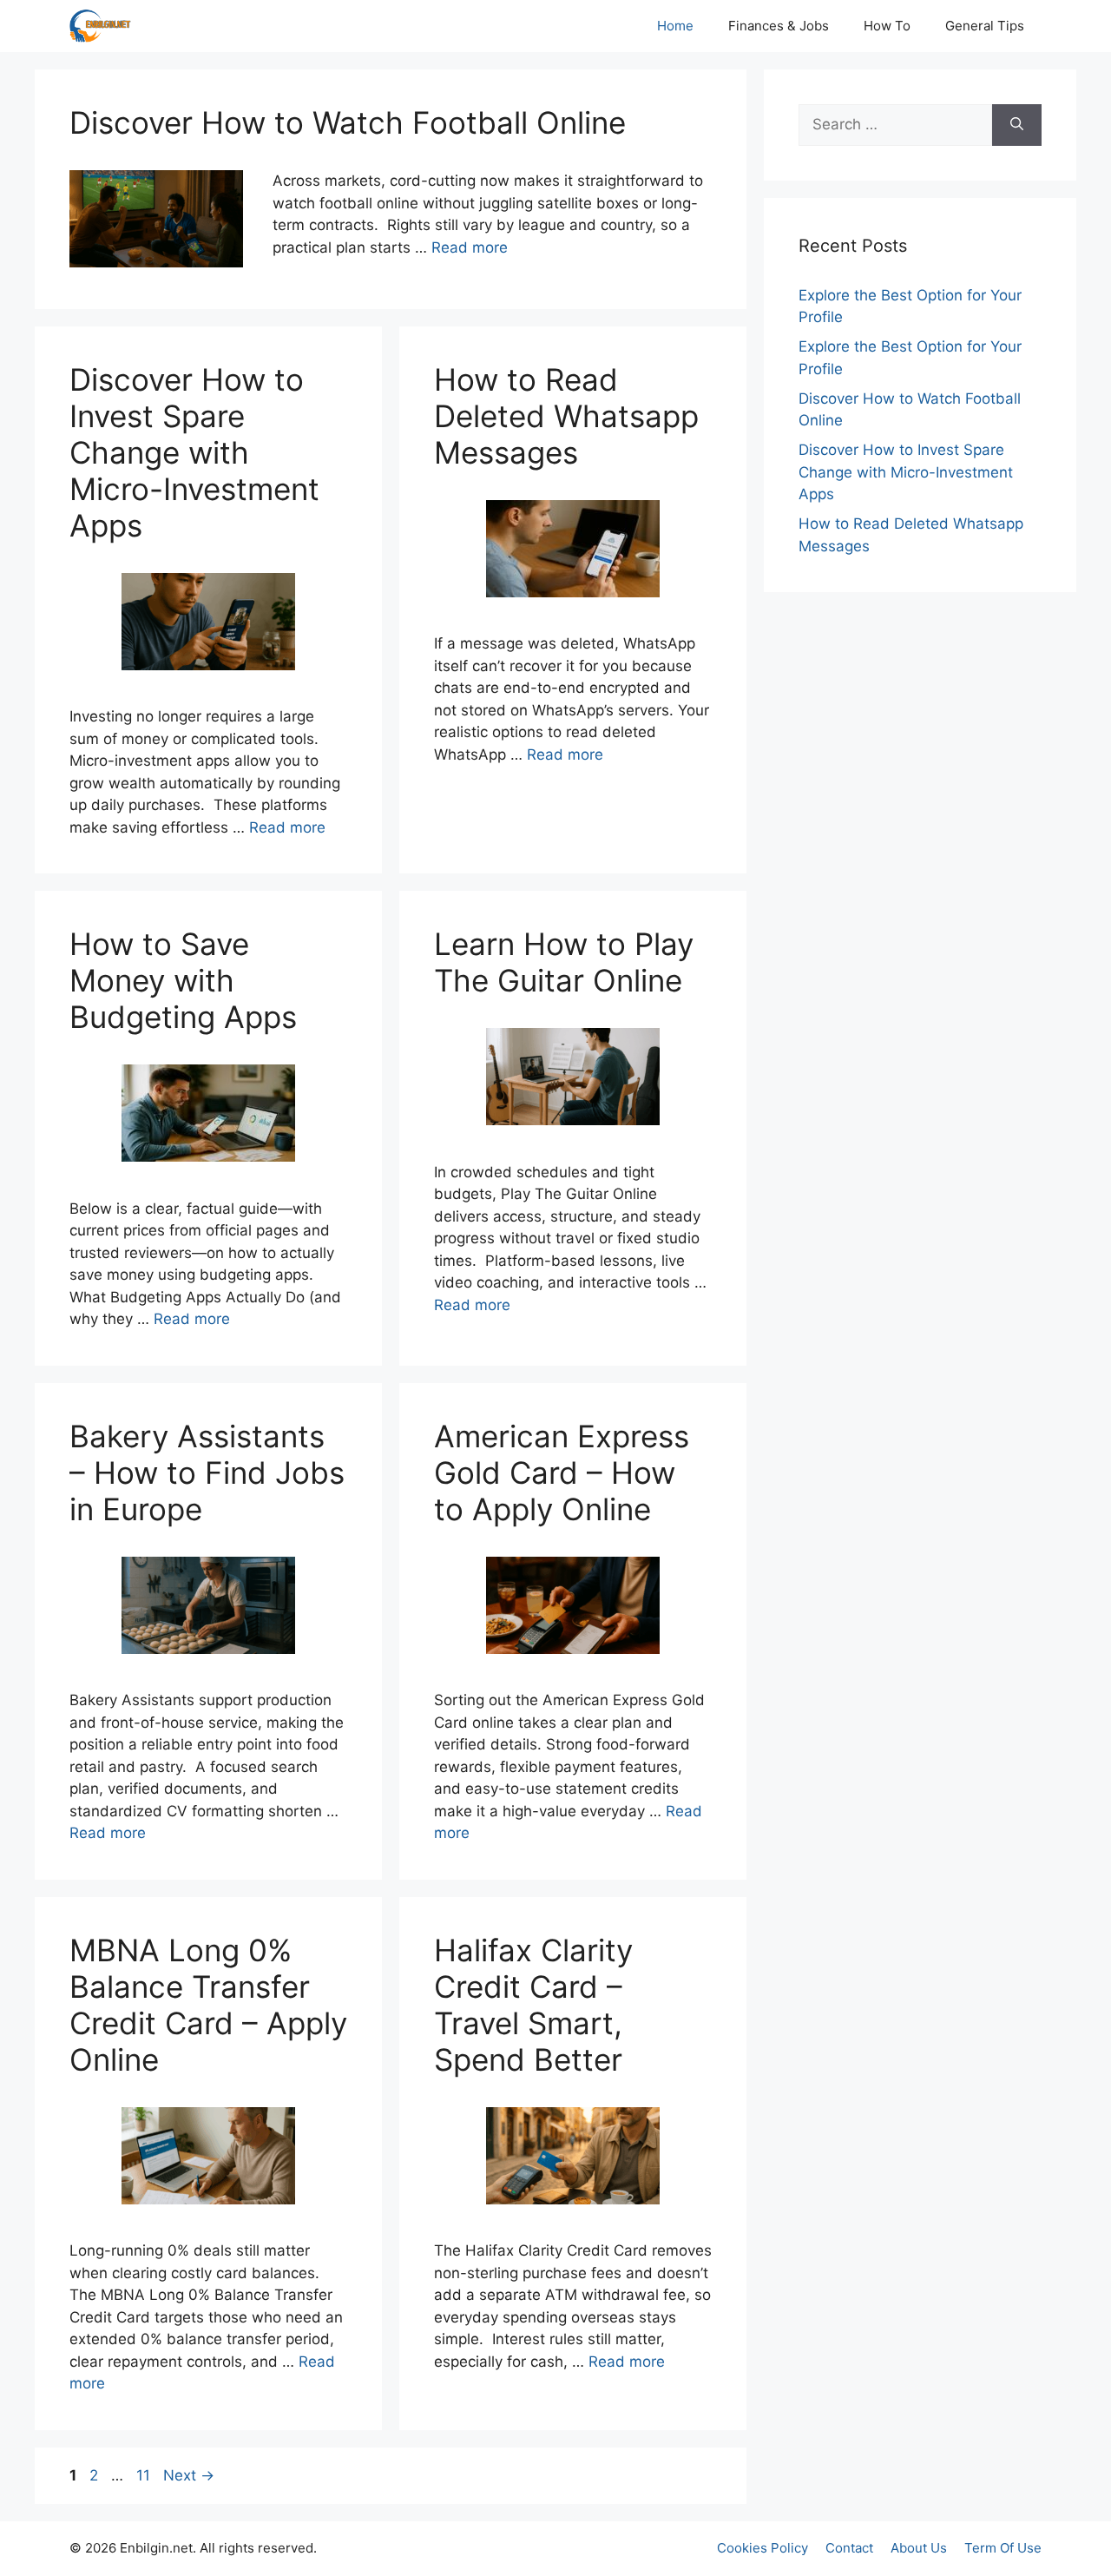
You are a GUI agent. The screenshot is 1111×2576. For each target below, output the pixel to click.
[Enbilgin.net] (100, 26)
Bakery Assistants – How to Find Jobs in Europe (207, 1472)
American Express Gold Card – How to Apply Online (562, 1472)
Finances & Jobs (779, 26)
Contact (849, 2548)
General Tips (985, 26)
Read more (470, 247)
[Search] (1017, 125)
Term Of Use (1003, 2548)
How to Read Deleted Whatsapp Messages (566, 416)
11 (145, 2475)
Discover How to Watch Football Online (348, 122)
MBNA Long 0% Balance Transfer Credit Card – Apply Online (208, 2005)
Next (189, 2475)
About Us (919, 2548)
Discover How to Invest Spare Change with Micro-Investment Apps (194, 452)
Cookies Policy (763, 2548)
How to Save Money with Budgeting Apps (183, 980)
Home (675, 26)
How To (887, 26)
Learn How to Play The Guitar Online (564, 962)
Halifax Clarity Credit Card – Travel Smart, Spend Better (533, 2005)
